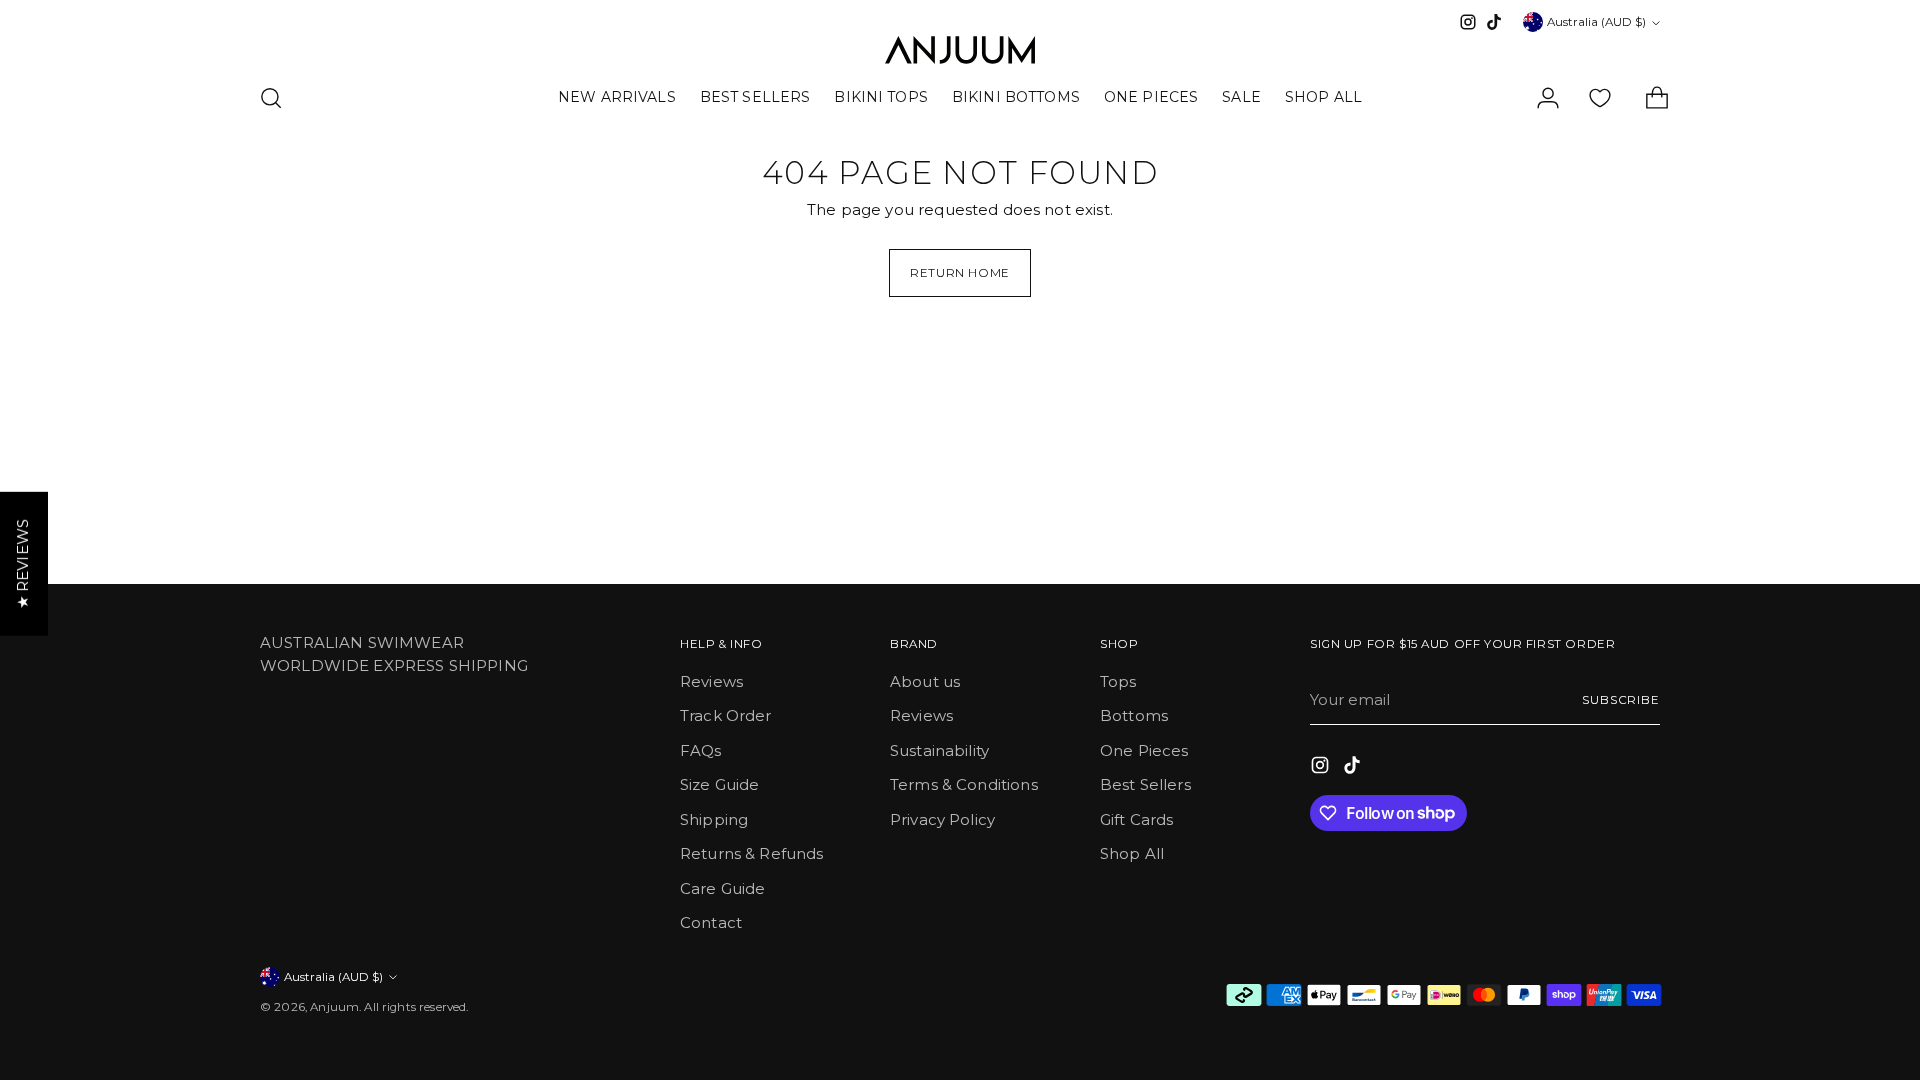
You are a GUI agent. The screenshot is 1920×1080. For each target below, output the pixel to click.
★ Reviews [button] (22, 564)
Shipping (714, 819)
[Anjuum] (960, 50)
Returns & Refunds (752, 853)
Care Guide (723, 888)
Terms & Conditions (964, 784)
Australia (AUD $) (1596, 22)
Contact (711, 922)
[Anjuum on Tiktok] (1494, 22)
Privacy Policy (942, 819)
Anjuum (334, 1007)
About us (925, 681)
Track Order (726, 715)
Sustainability (939, 750)
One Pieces (1144, 750)
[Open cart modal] (1649, 98)
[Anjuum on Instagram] (1468, 22)
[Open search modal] (271, 98)
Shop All (1132, 853)
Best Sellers (1145, 784)
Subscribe (1621, 700)
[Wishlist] (1600, 98)
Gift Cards (1137, 819)
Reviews (711, 681)
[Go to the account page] (1540, 98)
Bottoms (1134, 715)
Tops (1118, 681)
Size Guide (720, 784)
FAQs (701, 750)
